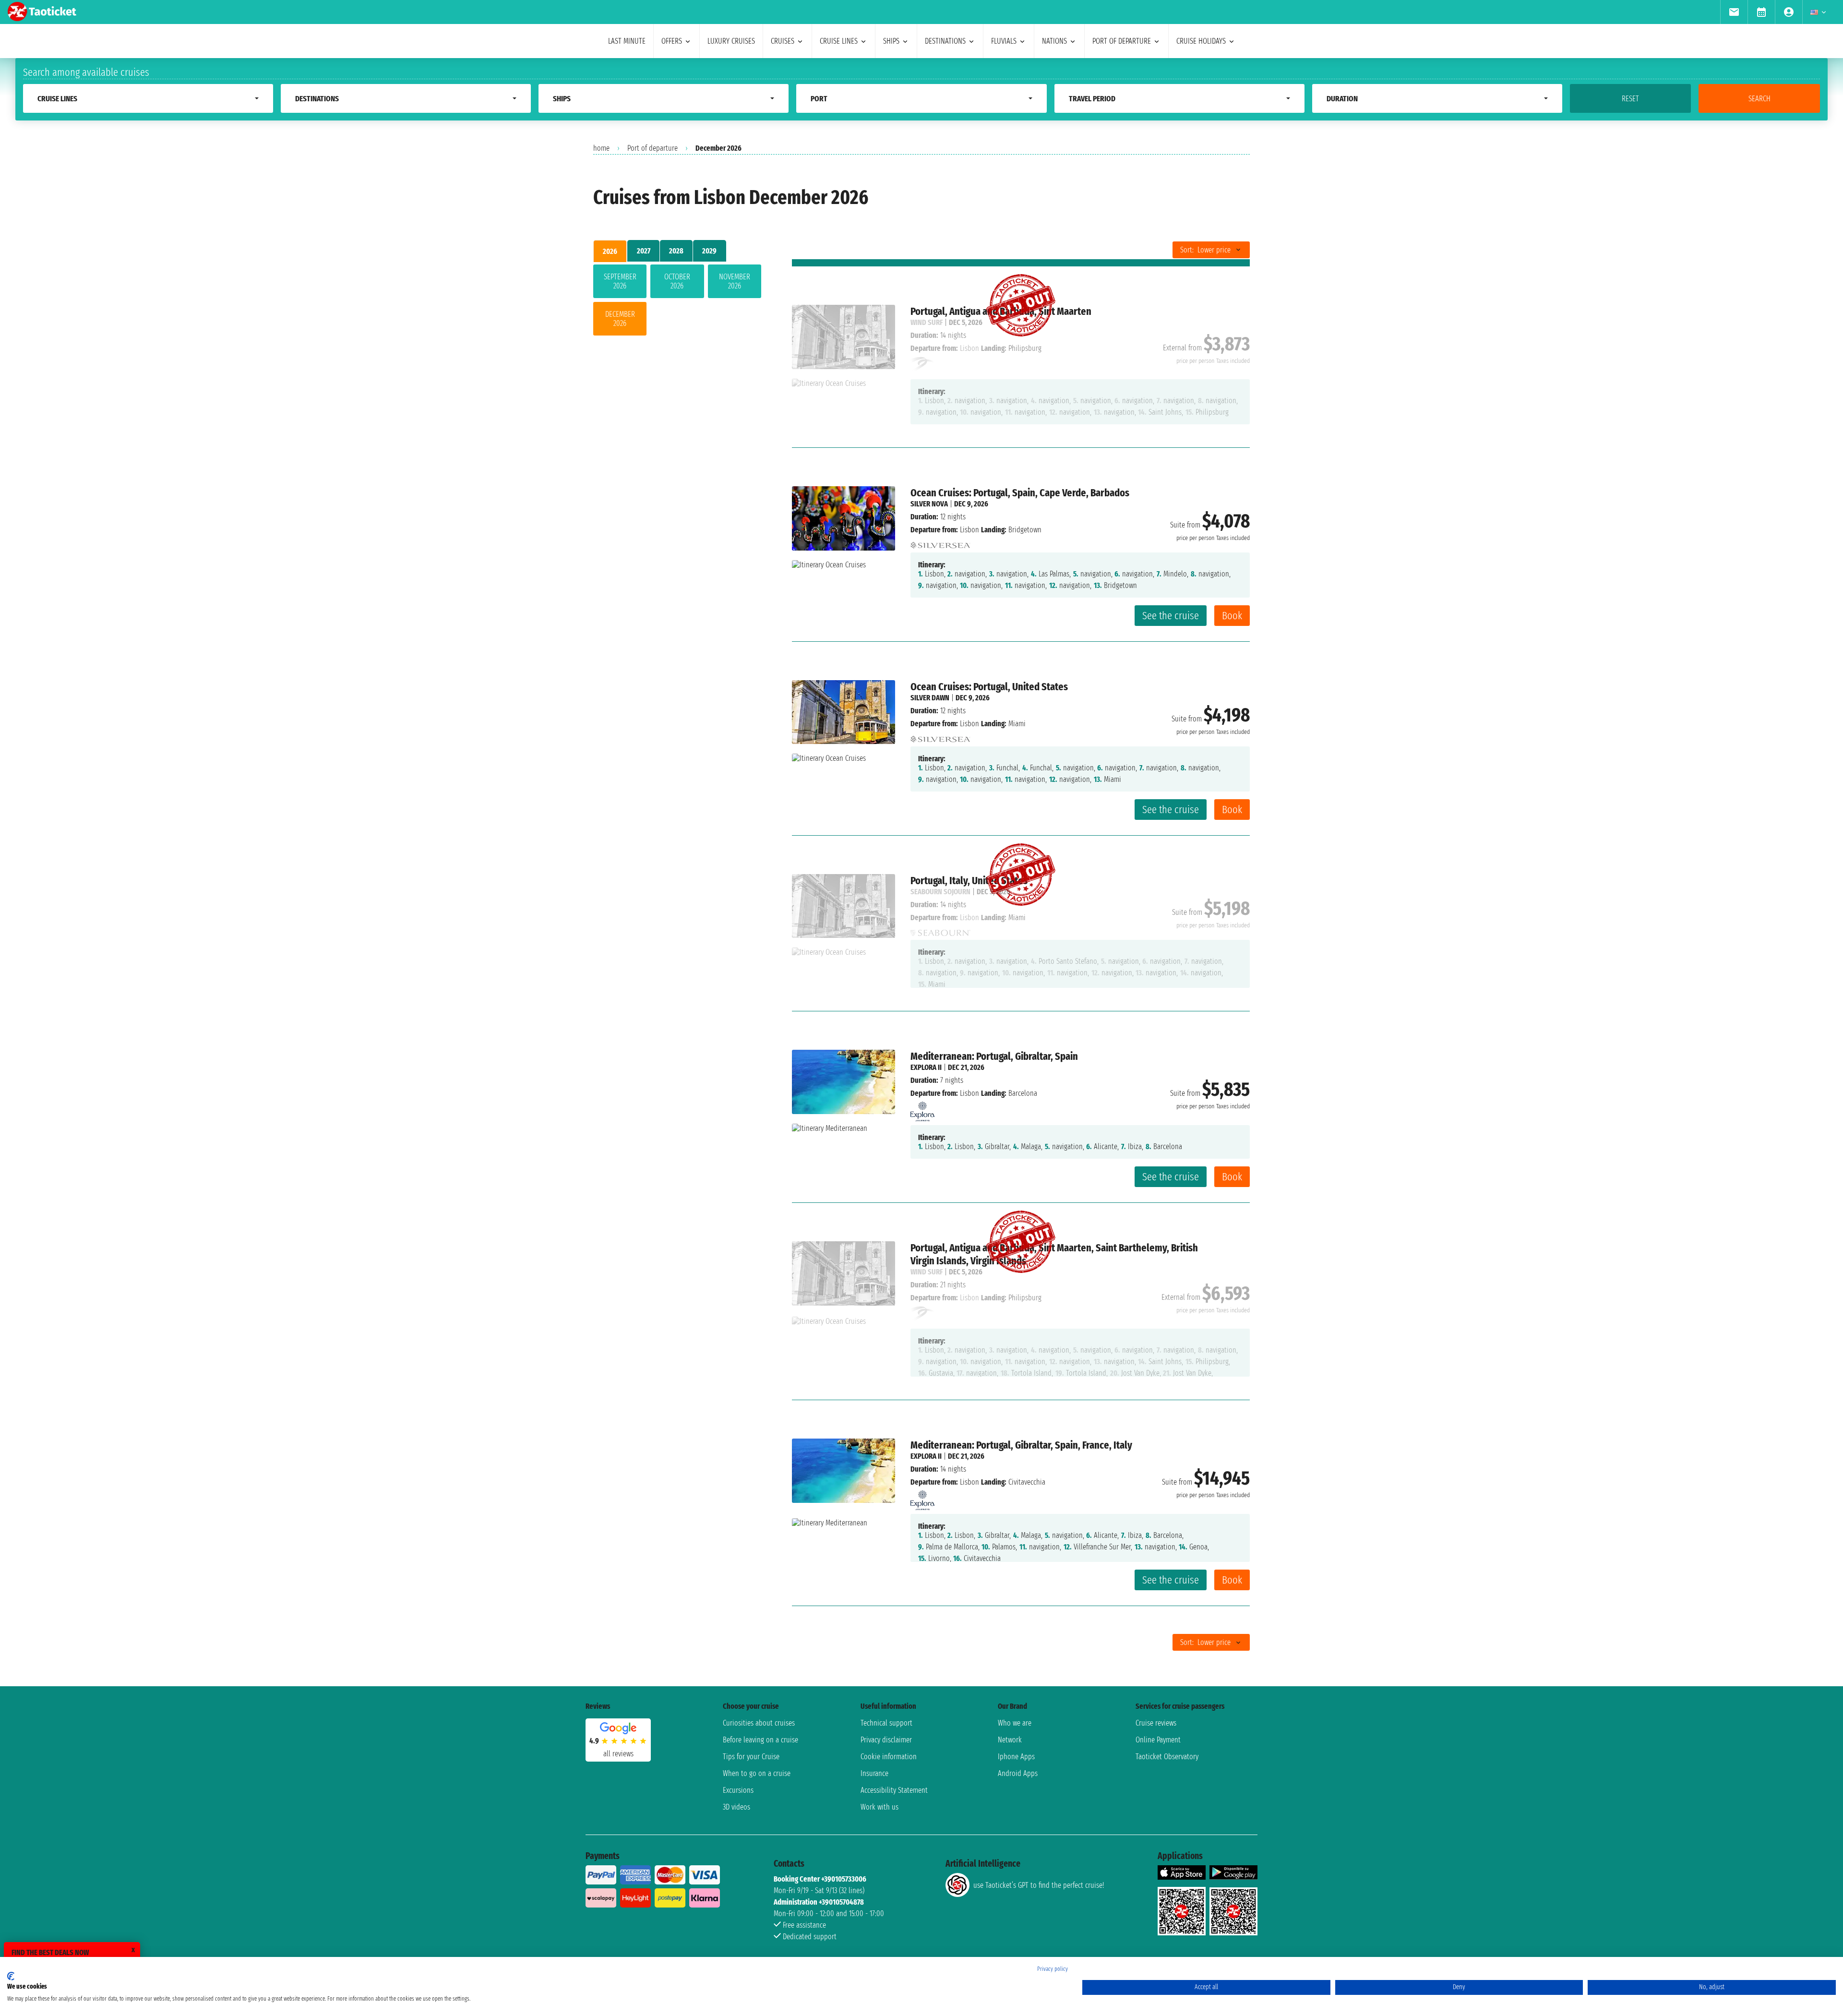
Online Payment (1158, 1740)
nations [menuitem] (1054, 41)
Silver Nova (929, 504)
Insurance (874, 1773)
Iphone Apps (1016, 1757)
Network (1010, 1740)
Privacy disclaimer (886, 1740)
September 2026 (620, 281)
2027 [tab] (644, 251)
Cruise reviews (1156, 1723)
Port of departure (652, 148)
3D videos (736, 1807)
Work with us (880, 1807)
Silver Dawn (930, 698)
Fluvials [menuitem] (1004, 41)
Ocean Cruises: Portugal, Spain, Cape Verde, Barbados (1020, 493)
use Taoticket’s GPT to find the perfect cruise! (1039, 1885)
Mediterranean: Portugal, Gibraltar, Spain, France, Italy (1021, 1445)
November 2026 (735, 281)
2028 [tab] (676, 251)
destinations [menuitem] (945, 41)
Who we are (1015, 1723)
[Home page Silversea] (940, 543)
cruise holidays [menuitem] (1201, 41)
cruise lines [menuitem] (839, 41)
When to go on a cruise (757, 1773)
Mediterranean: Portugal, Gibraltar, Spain (994, 1056)
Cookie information (889, 1757)
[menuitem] (1734, 12)
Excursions (738, 1790)
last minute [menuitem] (627, 41)
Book (1232, 616)
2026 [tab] (610, 251)
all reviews (618, 1754)
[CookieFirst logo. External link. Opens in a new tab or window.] (11, 1976)
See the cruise (1171, 616)
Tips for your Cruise (751, 1757)
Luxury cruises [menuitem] (731, 41)
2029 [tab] (709, 251)
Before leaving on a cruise (760, 1740)
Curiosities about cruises (759, 1723)
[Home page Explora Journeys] (922, 1109)
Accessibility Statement (894, 1790)
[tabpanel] (677, 302)
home (601, 148)
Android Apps (1018, 1773)
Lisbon (969, 530)
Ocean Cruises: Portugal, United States (989, 687)
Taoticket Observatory (1167, 1757)
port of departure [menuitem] (1122, 41)
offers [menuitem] (672, 41)
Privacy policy (1053, 1969)
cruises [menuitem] (783, 41)
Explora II (926, 1067)
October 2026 (677, 281)
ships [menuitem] (891, 41)
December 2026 (620, 319)
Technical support (886, 1723)
